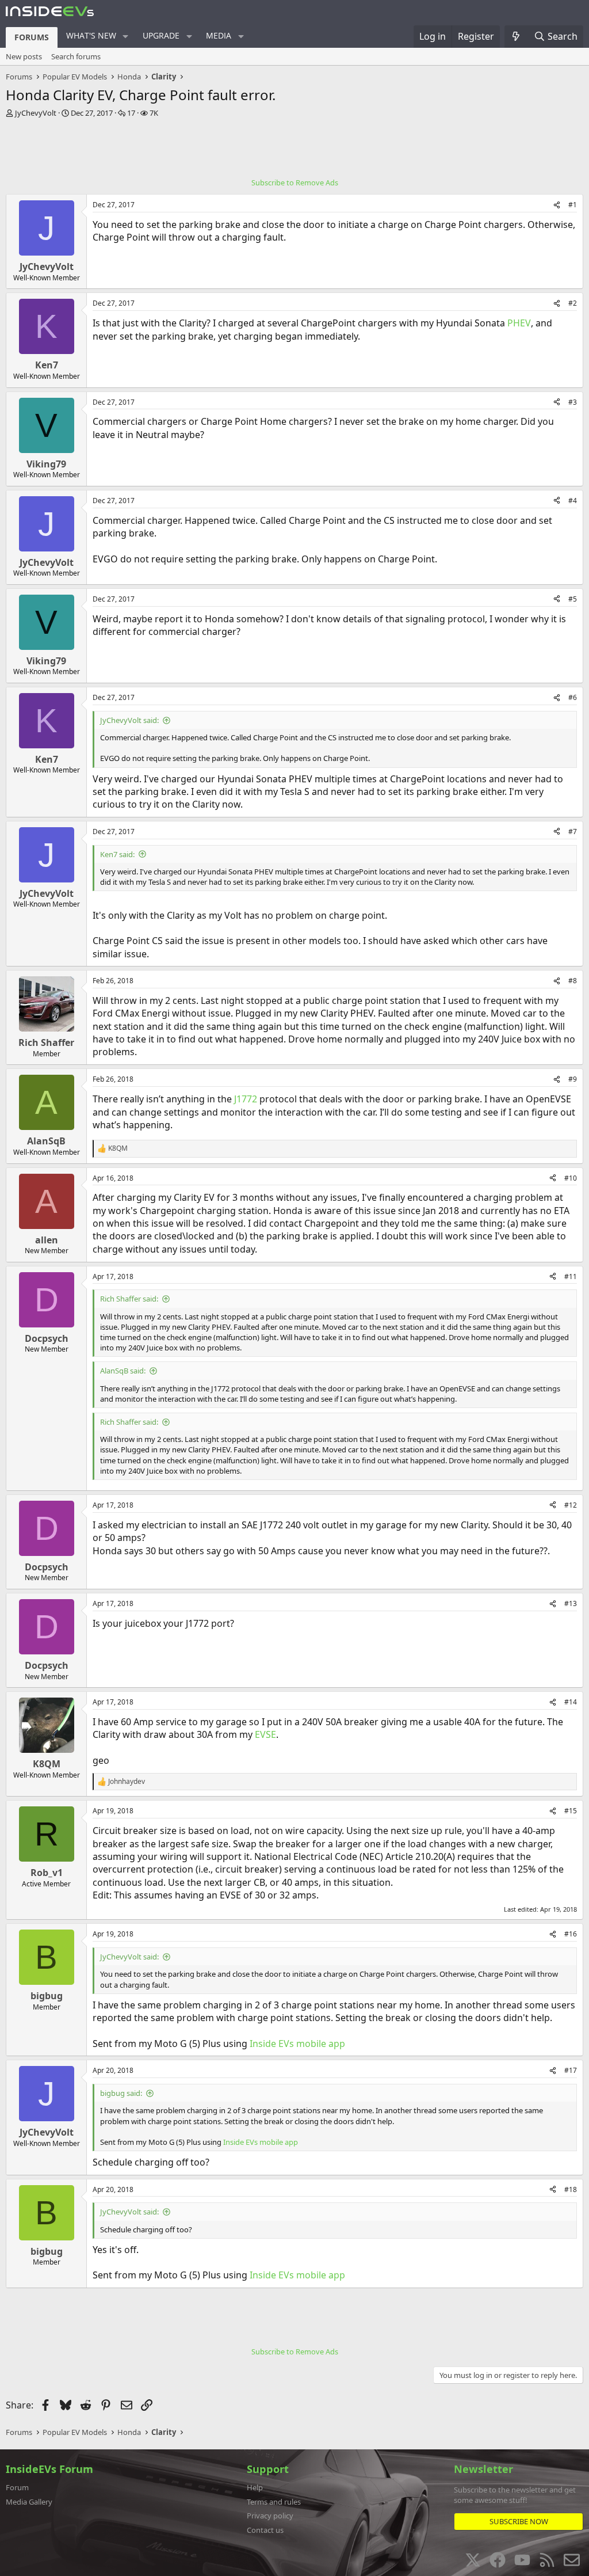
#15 (571, 1811)
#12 (571, 1505)
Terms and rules (274, 2502)
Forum (17, 2487)
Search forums (76, 56)
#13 (571, 1603)
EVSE (265, 1734)
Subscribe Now (519, 2521)
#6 (573, 697)
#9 (573, 1079)
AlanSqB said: (123, 1371)
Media (219, 35)
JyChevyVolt (36, 113)
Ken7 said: (117, 854)
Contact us (265, 2530)
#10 (571, 1178)
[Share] (557, 205)
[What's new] (516, 36)
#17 (571, 2070)
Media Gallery (29, 2502)
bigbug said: (121, 2093)
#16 (571, 1934)
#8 (573, 981)
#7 (573, 832)
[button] (126, 36)
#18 (571, 2189)
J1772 (246, 1099)
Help (255, 2487)
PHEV (519, 323)
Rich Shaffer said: (129, 1299)
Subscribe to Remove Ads (295, 182)
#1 (573, 205)
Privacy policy (270, 2516)
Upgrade (161, 35)
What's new (91, 35)
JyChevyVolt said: (129, 720)
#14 (571, 1702)
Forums (32, 37)
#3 (573, 402)
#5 (573, 599)
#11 (571, 1276)
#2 (573, 303)
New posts (24, 56)
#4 (573, 501)
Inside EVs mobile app (297, 2044)
